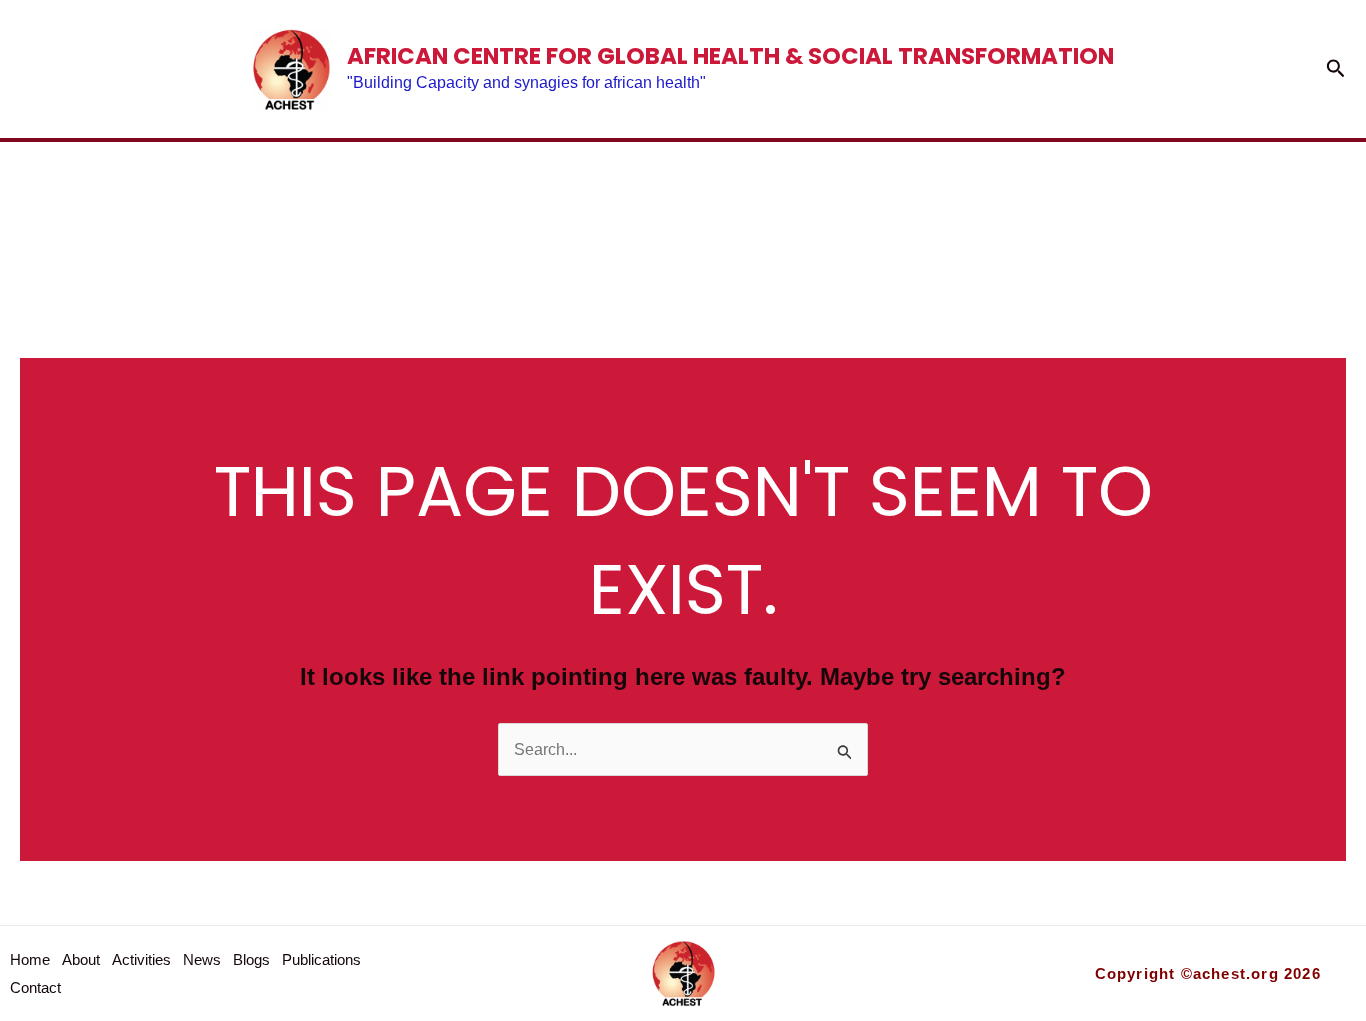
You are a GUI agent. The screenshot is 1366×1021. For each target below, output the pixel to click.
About (292, 218)
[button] (1336, 69)
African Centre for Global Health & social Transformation (730, 56)
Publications (947, 218)
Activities (460, 218)
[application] (1060, 218)
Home (158, 218)
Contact (1183, 218)
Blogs (753, 218)
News (620, 218)
